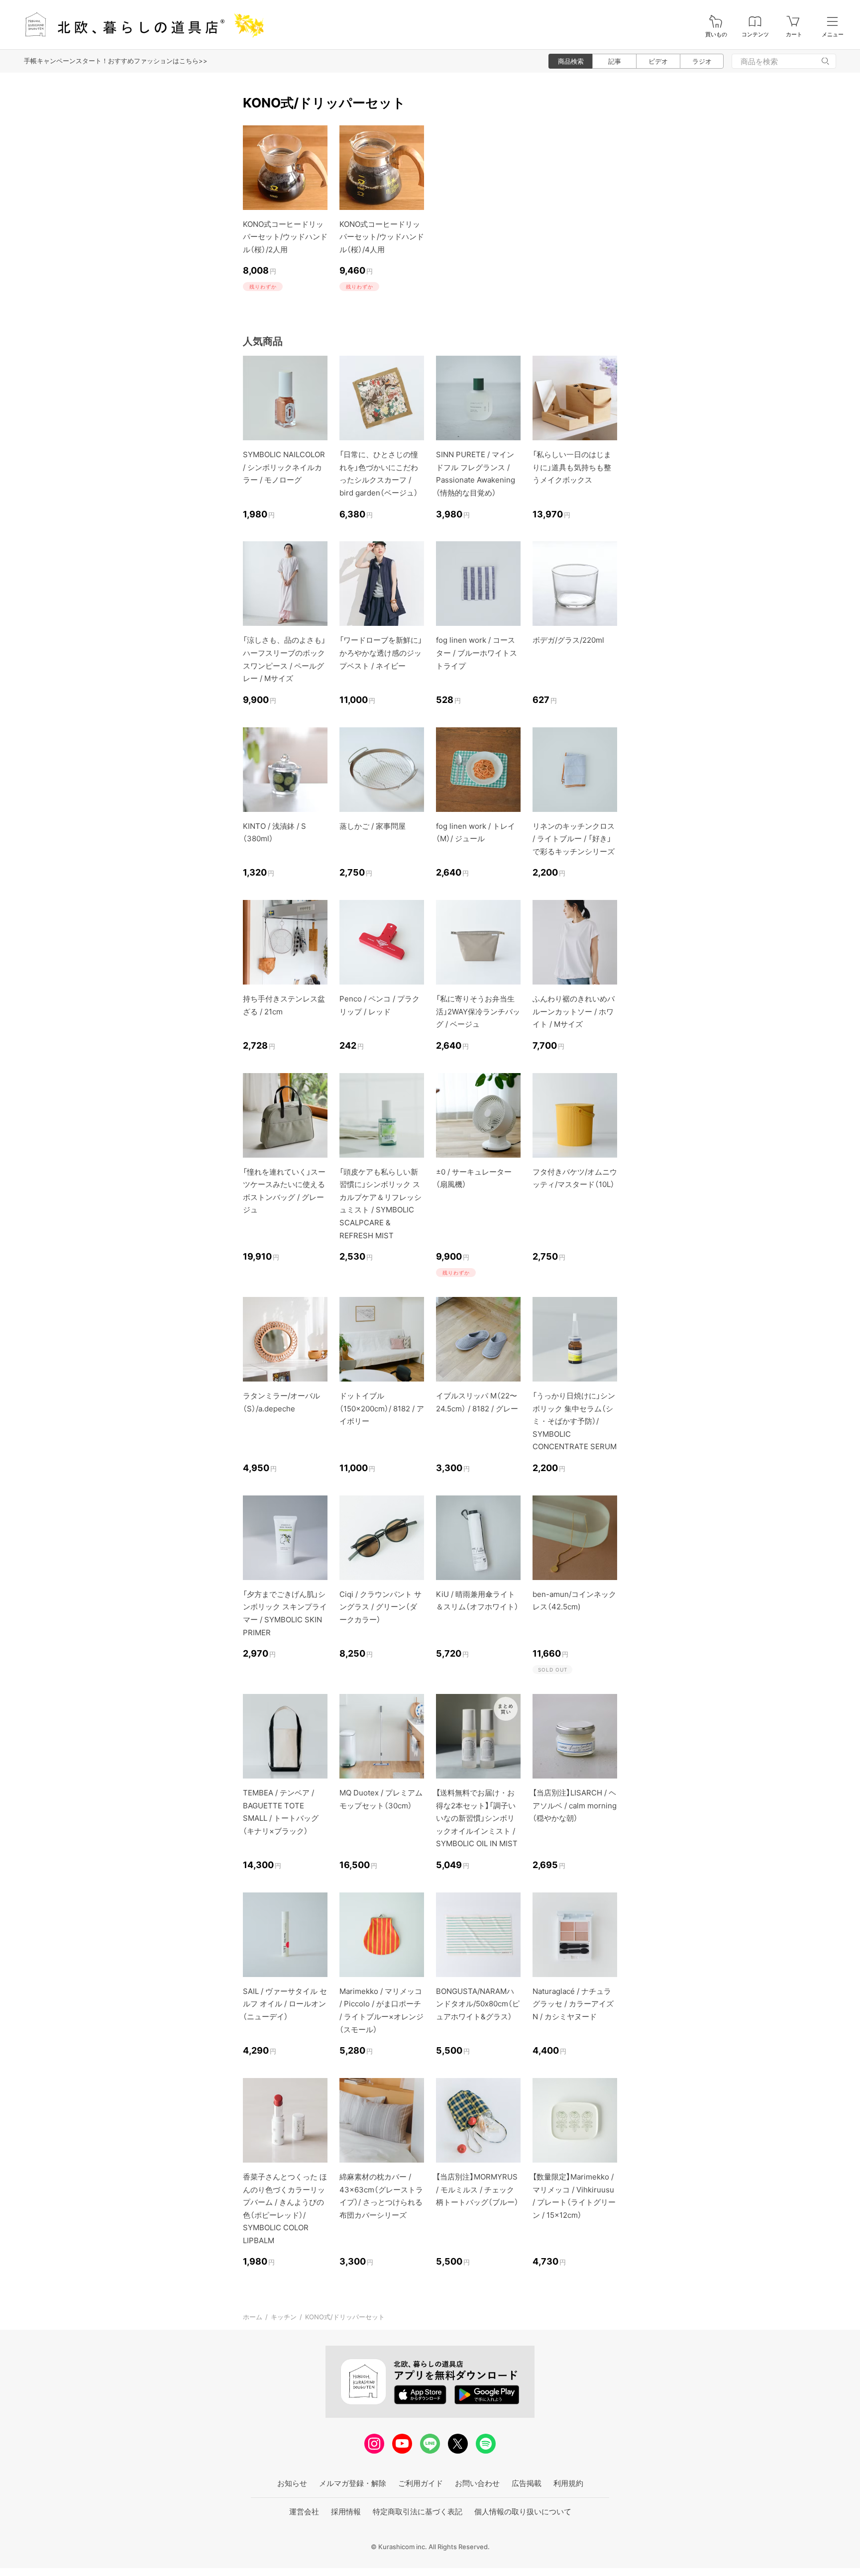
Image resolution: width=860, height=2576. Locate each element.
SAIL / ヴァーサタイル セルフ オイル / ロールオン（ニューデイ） (285, 2004)
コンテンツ (755, 35)
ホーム (253, 2317)
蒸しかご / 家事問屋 (373, 826)
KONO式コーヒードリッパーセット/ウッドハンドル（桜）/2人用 (285, 237)
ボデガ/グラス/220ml (568, 640)
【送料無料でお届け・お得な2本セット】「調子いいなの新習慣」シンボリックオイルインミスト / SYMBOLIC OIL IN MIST (477, 1818)
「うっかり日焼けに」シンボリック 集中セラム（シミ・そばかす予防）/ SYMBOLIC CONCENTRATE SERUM (575, 1421)
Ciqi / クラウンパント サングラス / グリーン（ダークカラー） (380, 1607)
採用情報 (346, 2512)
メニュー (833, 35)
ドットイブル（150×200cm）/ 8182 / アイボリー (382, 1408)
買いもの (716, 35)
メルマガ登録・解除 (353, 2483)
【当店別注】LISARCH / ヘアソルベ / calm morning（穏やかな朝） (575, 1805)
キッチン (284, 2317)
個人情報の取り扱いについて (523, 2512)
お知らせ (292, 2483)
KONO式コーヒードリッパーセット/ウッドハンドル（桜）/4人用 (382, 237)
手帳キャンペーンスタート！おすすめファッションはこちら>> (116, 61)
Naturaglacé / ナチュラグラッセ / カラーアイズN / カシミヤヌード (573, 2004)
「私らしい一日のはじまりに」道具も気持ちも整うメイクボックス (572, 467)
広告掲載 (527, 2483)
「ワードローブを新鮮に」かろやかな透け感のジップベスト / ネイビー (381, 653)
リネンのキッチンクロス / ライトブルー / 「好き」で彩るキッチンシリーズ (574, 839)
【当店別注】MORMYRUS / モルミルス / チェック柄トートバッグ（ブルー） (477, 2189)
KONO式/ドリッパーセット (345, 2317)
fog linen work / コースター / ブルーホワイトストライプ (477, 653)
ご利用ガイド (421, 2483)
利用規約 (568, 2483)
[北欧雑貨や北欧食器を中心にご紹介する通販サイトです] (140, 25)
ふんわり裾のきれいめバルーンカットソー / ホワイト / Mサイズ (574, 1011)
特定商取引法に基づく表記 (418, 2512)
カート (794, 35)
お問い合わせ (477, 2483)
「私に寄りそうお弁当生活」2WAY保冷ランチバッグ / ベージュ (478, 1011)
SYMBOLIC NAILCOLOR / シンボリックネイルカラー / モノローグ (284, 467)
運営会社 (304, 2512)
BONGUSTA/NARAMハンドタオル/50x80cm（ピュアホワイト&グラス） (478, 2004)
